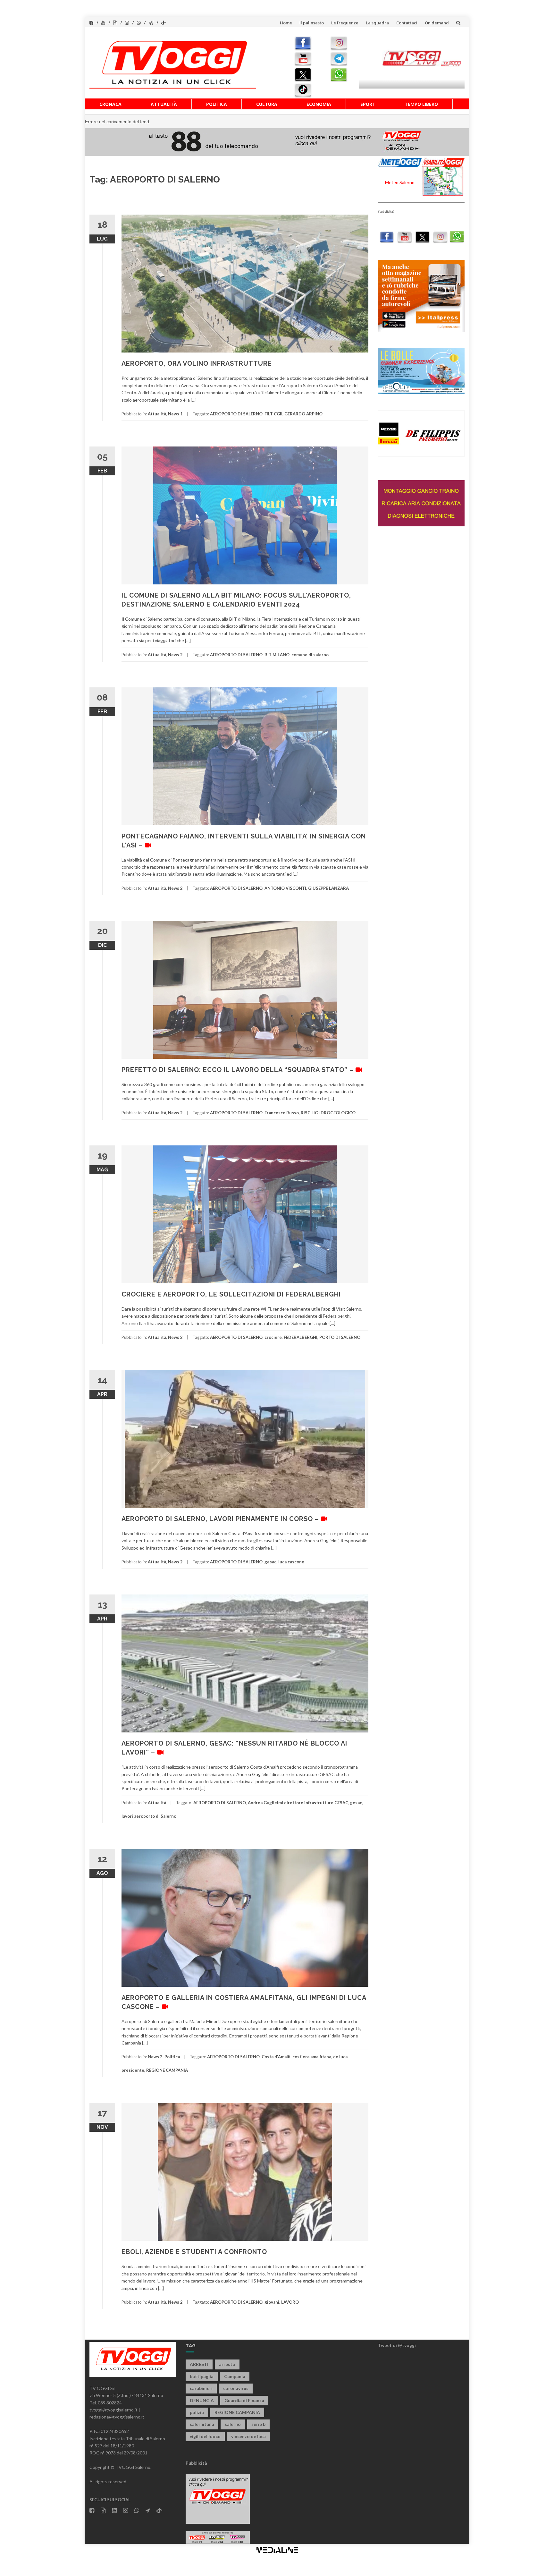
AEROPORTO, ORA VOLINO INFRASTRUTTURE (197, 363)
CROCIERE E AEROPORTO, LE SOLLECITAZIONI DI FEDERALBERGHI (231, 1294)
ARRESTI (199, 2364)
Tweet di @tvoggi (397, 2345)
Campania (235, 2376)
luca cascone (291, 1562)
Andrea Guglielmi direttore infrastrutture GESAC (298, 1803)
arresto (227, 2364)
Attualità (164, 104)
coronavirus (236, 2388)
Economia (319, 104)
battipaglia (202, 2376)
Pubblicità (196, 2463)
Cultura (267, 104)
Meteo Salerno (400, 182)
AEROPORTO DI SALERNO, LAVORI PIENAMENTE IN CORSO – (221, 1519)
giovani (272, 2302)
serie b (258, 2424)
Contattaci (407, 23)
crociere (273, 1337)
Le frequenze (345, 23)
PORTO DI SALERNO (340, 1337)
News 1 (175, 414)
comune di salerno (310, 655)
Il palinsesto (312, 23)
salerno (233, 2424)
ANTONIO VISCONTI (285, 888)
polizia (197, 2412)
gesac (270, 1562)
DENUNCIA (202, 2400)
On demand (437, 23)
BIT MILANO (277, 655)
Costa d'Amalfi (276, 2057)
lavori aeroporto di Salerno (149, 1816)
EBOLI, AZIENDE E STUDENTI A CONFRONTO (194, 2252)
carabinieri (201, 2388)
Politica (217, 104)
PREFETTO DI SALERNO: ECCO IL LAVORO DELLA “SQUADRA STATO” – (239, 1070)
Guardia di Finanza (244, 2400)
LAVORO (290, 2302)
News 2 (175, 655)
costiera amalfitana (312, 2057)
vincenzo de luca (248, 2436)
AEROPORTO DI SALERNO (236, 414)
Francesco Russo (282, 1113)
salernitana (202, 2424)
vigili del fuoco (205, 2436)
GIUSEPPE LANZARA (328, 888)
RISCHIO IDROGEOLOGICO (328, 1113)
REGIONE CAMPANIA (167, 2070)
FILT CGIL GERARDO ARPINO (294, 414)
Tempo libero (421, 104)
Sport (368, 104)
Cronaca (110, 104)
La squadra (377, 23)
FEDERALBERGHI (301, 1337)
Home (286, 23)
